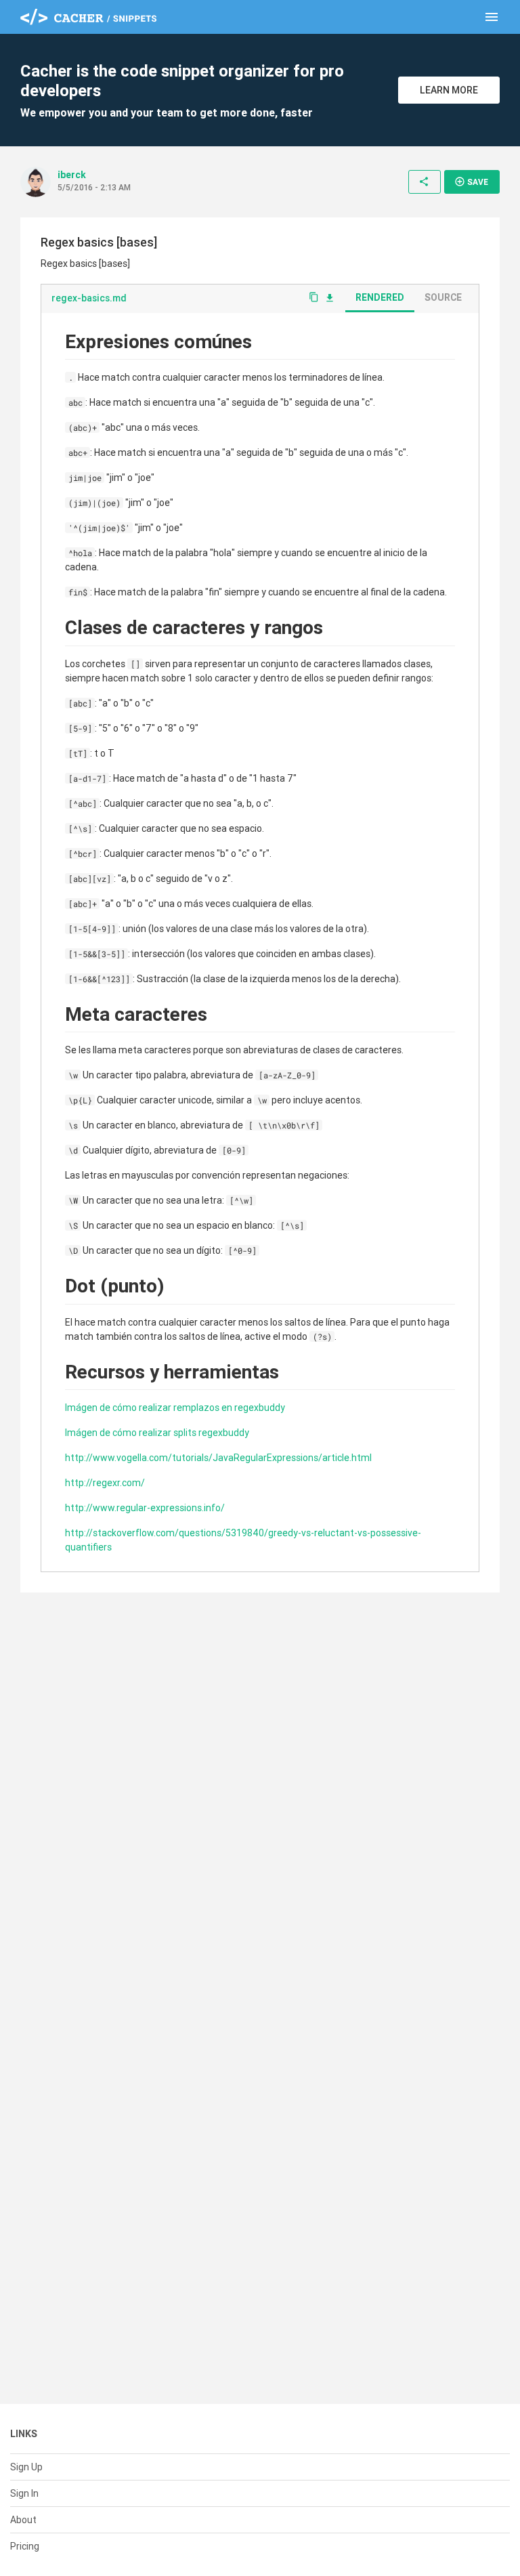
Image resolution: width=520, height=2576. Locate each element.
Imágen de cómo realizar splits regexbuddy (157, 1433)
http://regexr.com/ (105, 1483)
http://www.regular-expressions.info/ (145, 1508)
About (23, 2520)
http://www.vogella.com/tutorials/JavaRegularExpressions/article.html (218, 1458)
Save (471, 182)
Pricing (25, 2546)
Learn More (449, 90)
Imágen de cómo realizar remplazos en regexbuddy (175, 1408)
